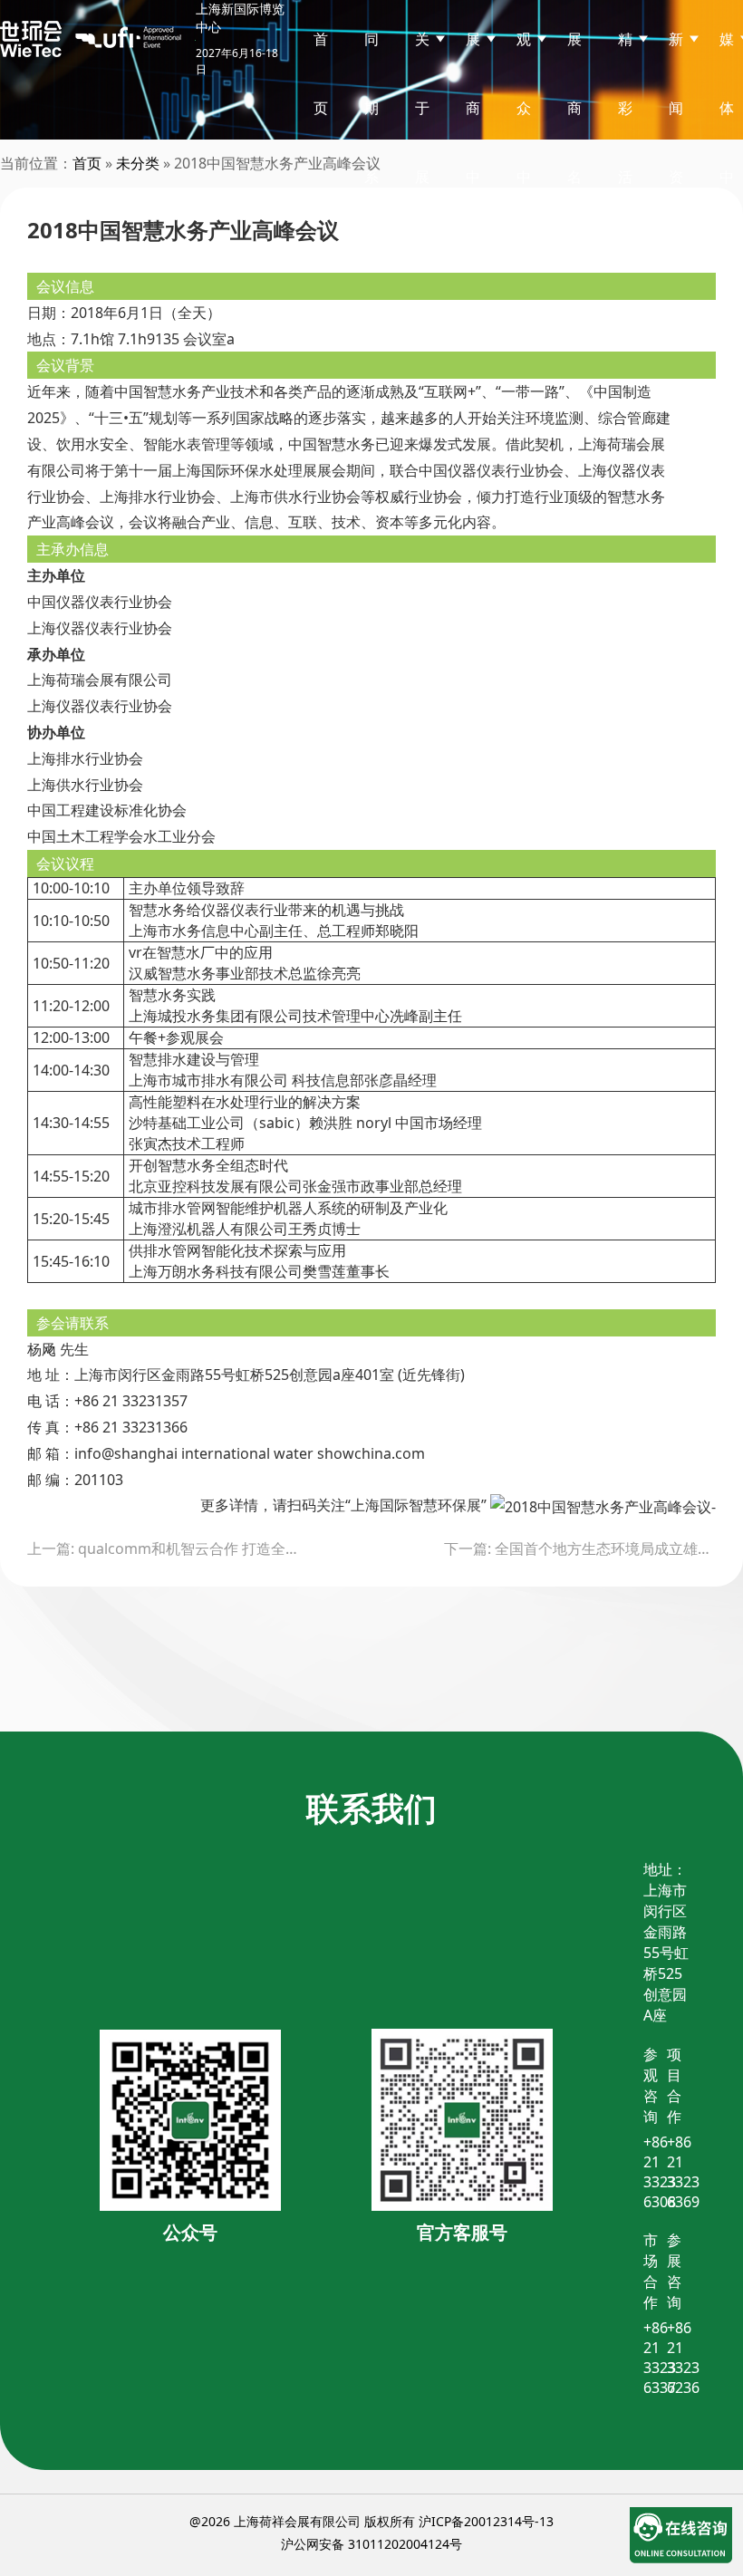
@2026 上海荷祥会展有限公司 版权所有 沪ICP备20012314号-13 (371, 2521)
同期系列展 (371, 177)
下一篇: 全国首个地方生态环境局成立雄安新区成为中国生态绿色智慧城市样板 (580, 1548)
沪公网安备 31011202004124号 (371, 2544)
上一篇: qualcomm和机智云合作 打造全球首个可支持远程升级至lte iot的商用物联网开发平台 (163, 1548)
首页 (321, 73)
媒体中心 (727, 142)
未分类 (138, 163)
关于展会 (422, 142)
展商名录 (574, 142)
